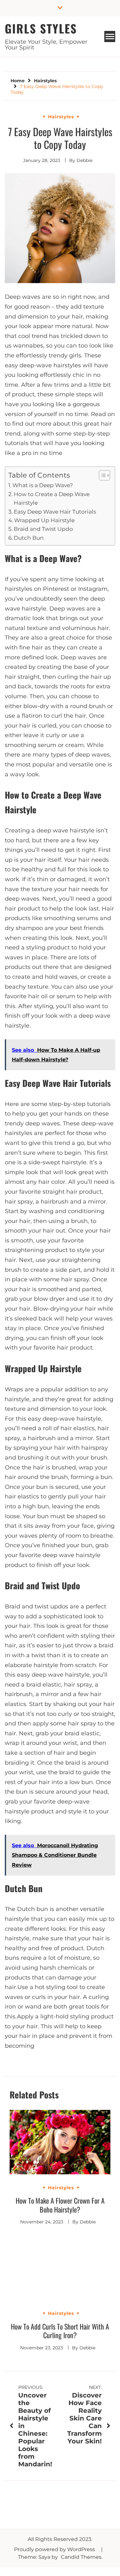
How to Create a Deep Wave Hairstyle (52, 498)
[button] (101, 475)
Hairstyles (61, 117)
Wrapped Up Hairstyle (44, 520)
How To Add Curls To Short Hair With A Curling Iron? (60, 2331)
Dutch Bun (29, 538)
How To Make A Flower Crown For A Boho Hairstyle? (60, 2205)
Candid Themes (81, 2557)
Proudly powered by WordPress (55, 2549)
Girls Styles (41, 28)
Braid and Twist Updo (43, 529)
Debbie (84, 160)
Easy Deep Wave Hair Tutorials (55, 512)
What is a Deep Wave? (43, 485)
